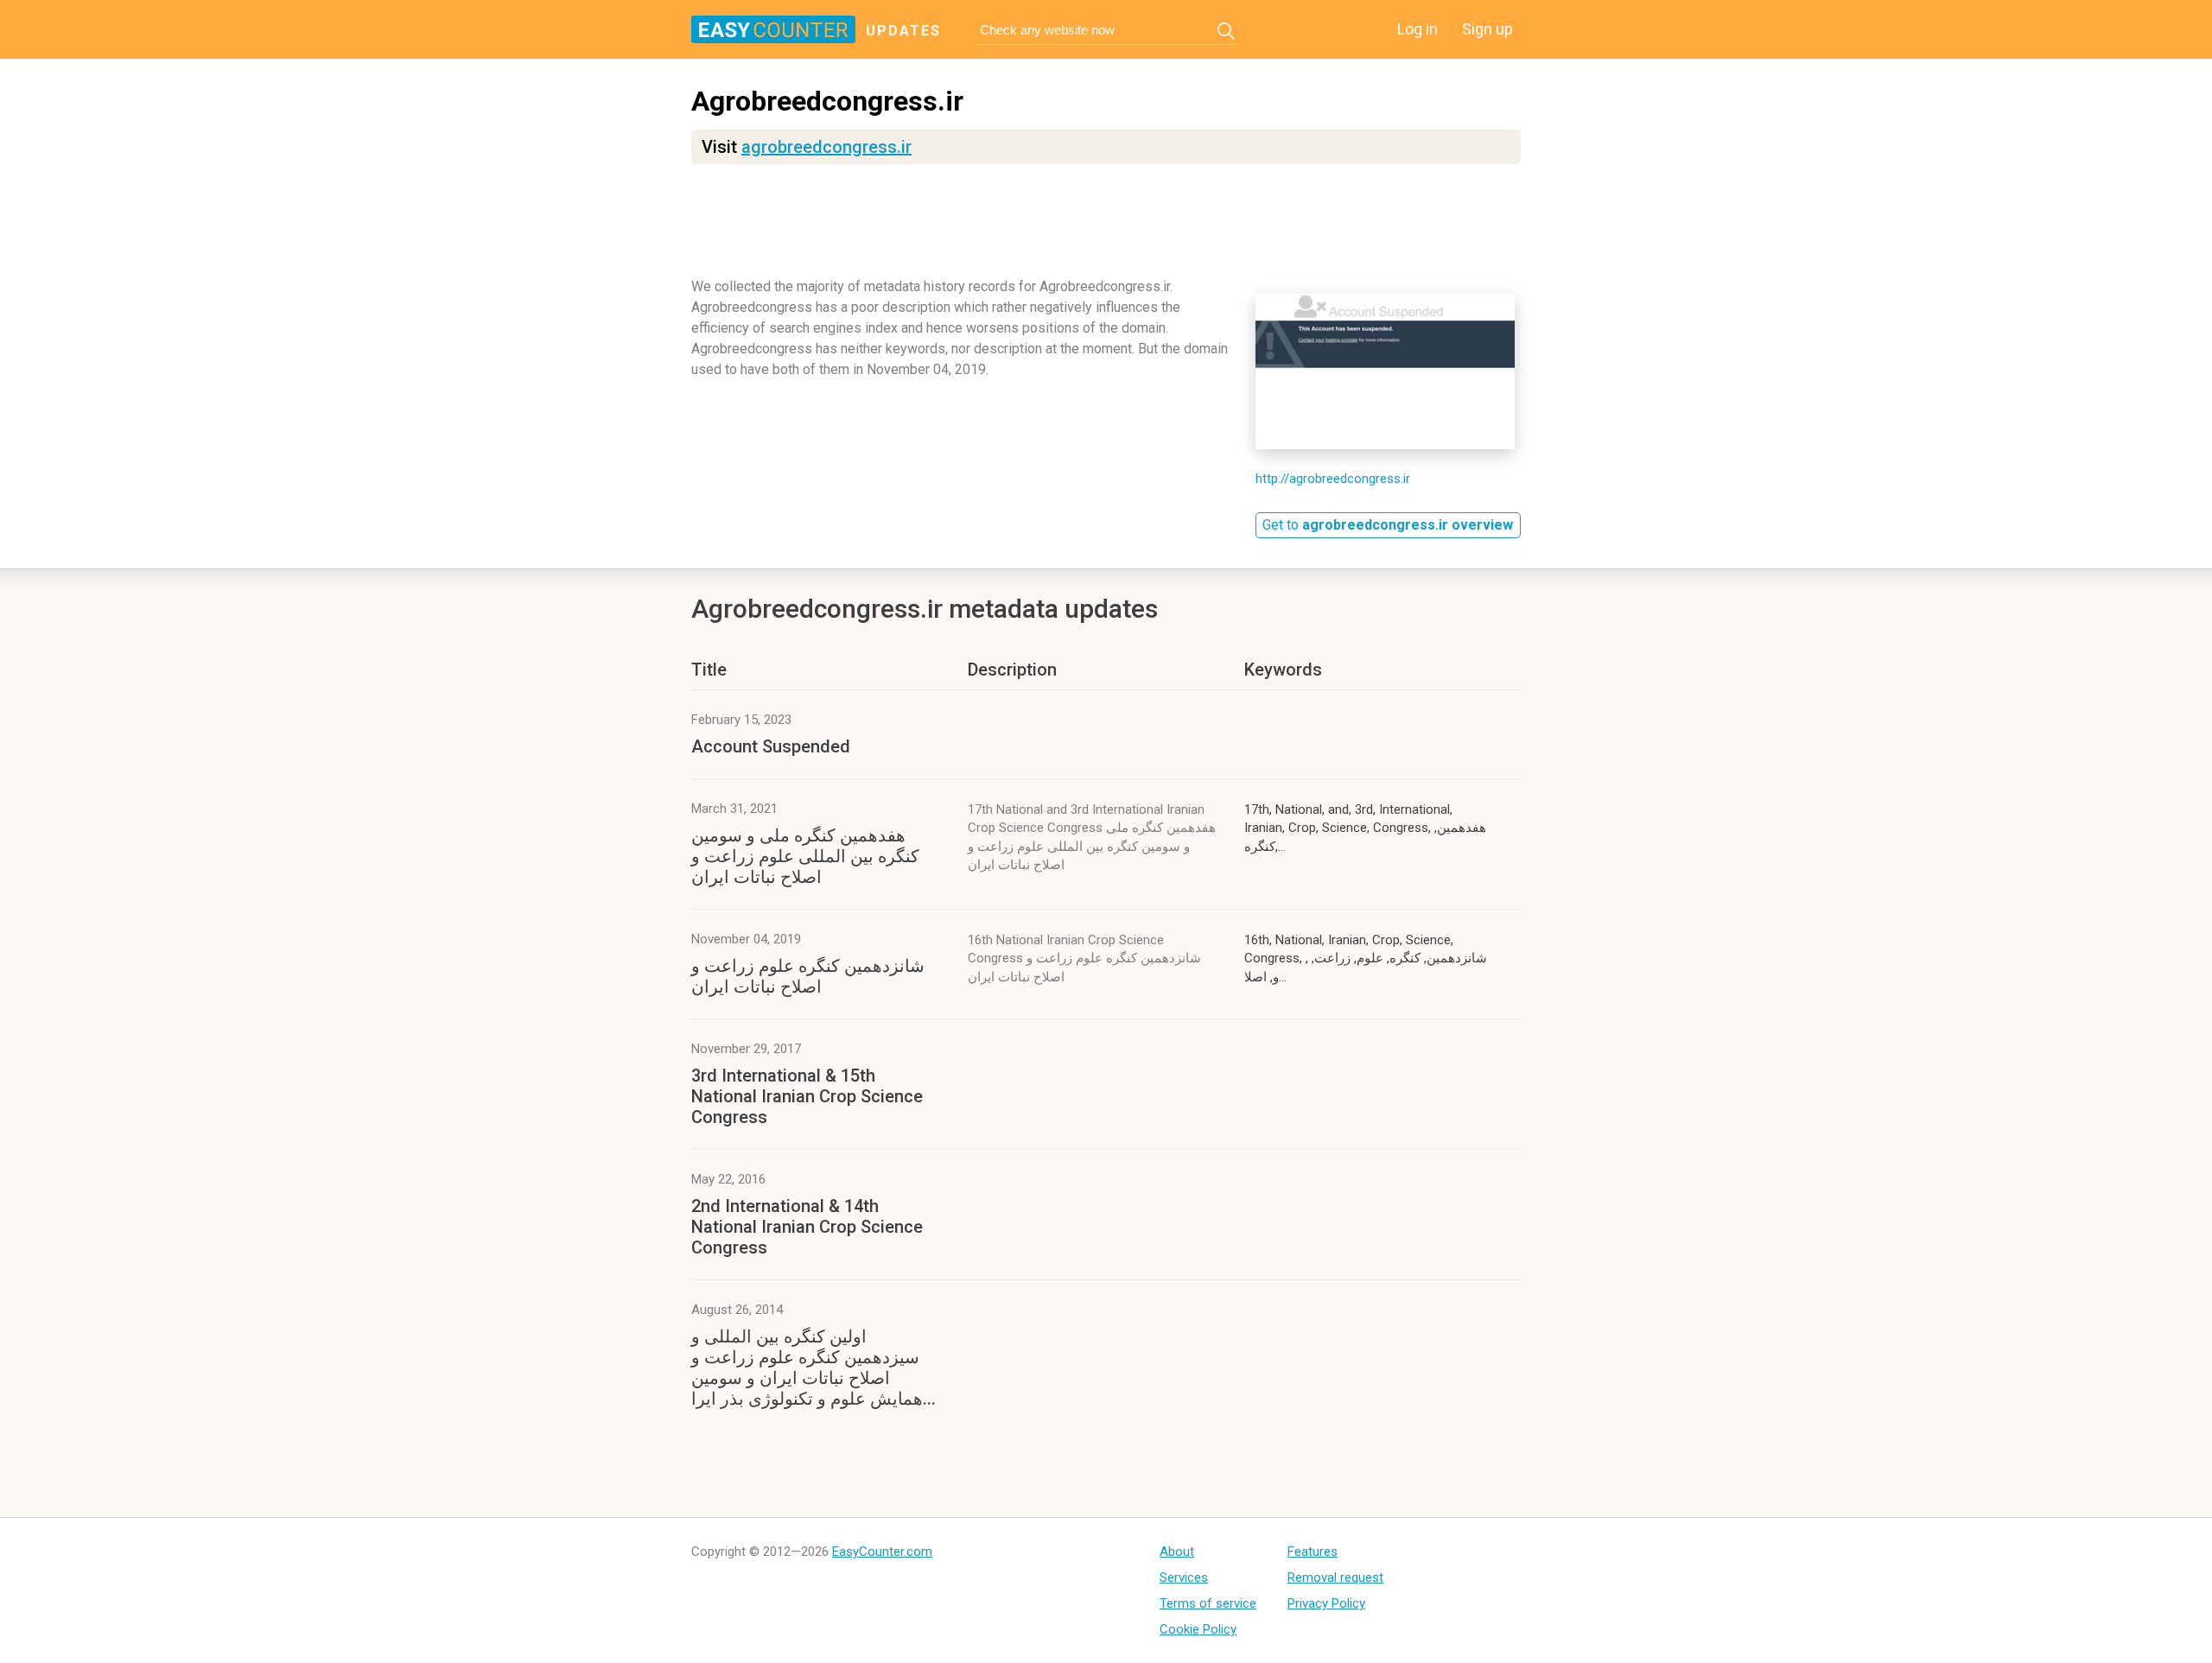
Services (1184, 1577)
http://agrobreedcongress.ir (1333, 479)
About (1177, 1552)
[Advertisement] (1106, 229)
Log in (1417, 29)
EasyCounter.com (882, 1552)
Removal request (1335, 1577)
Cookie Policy (1198, 1629)
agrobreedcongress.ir (826, 147)
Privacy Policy (1326, 1603)
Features (1313, 1552)
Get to (1388, 525)
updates (903, 31)
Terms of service (1208, 1603)
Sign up (1487, 29)
